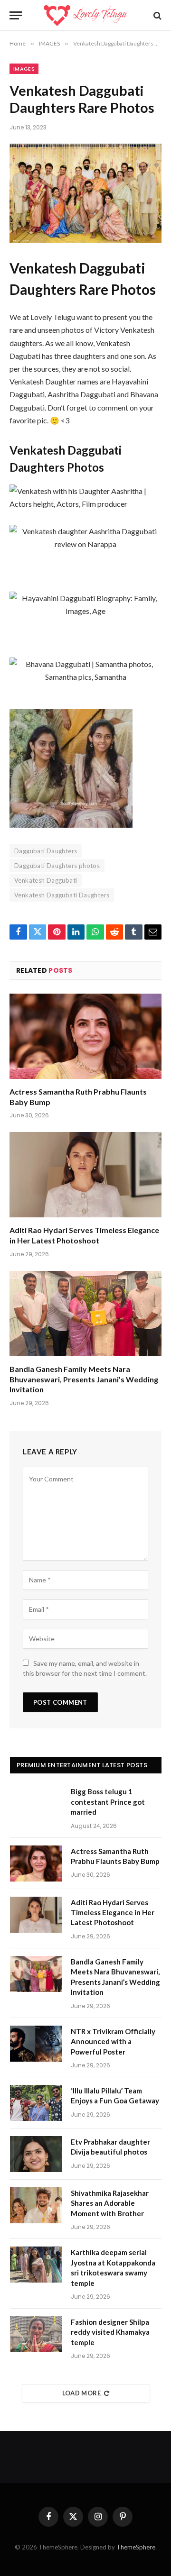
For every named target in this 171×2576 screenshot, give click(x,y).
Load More (82, 2393)
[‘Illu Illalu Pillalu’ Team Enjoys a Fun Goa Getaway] (36, 2103)
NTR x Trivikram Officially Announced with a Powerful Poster (113, 2042)
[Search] (157, 15)
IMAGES (24, 69)
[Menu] (16, 15)
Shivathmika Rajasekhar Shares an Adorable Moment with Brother (110, 2203)
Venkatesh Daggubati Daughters (62, 895)
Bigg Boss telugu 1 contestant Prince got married (108, 1802)
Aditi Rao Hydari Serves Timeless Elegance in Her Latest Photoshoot (113, 1913)
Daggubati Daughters (46, 851)
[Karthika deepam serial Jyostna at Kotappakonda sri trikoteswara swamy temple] (36, 2265)
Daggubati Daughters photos (57, 866)
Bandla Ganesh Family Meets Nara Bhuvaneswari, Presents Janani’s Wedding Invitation (84, 1379)
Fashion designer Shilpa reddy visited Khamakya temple (110, 2332)
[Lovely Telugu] (85, 15)
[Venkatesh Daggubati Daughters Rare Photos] (85, 193)
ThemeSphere (136, 2547)
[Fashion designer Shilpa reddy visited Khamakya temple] (36, 2334)
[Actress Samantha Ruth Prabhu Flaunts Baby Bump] (85, 1036)
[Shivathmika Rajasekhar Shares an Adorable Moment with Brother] (36, 2205)
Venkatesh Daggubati (46, 880)
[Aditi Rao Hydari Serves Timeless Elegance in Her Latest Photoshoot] (85, 1175)
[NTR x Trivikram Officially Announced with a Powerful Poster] (36, 2044)
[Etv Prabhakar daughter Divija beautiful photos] (36, 2154)
